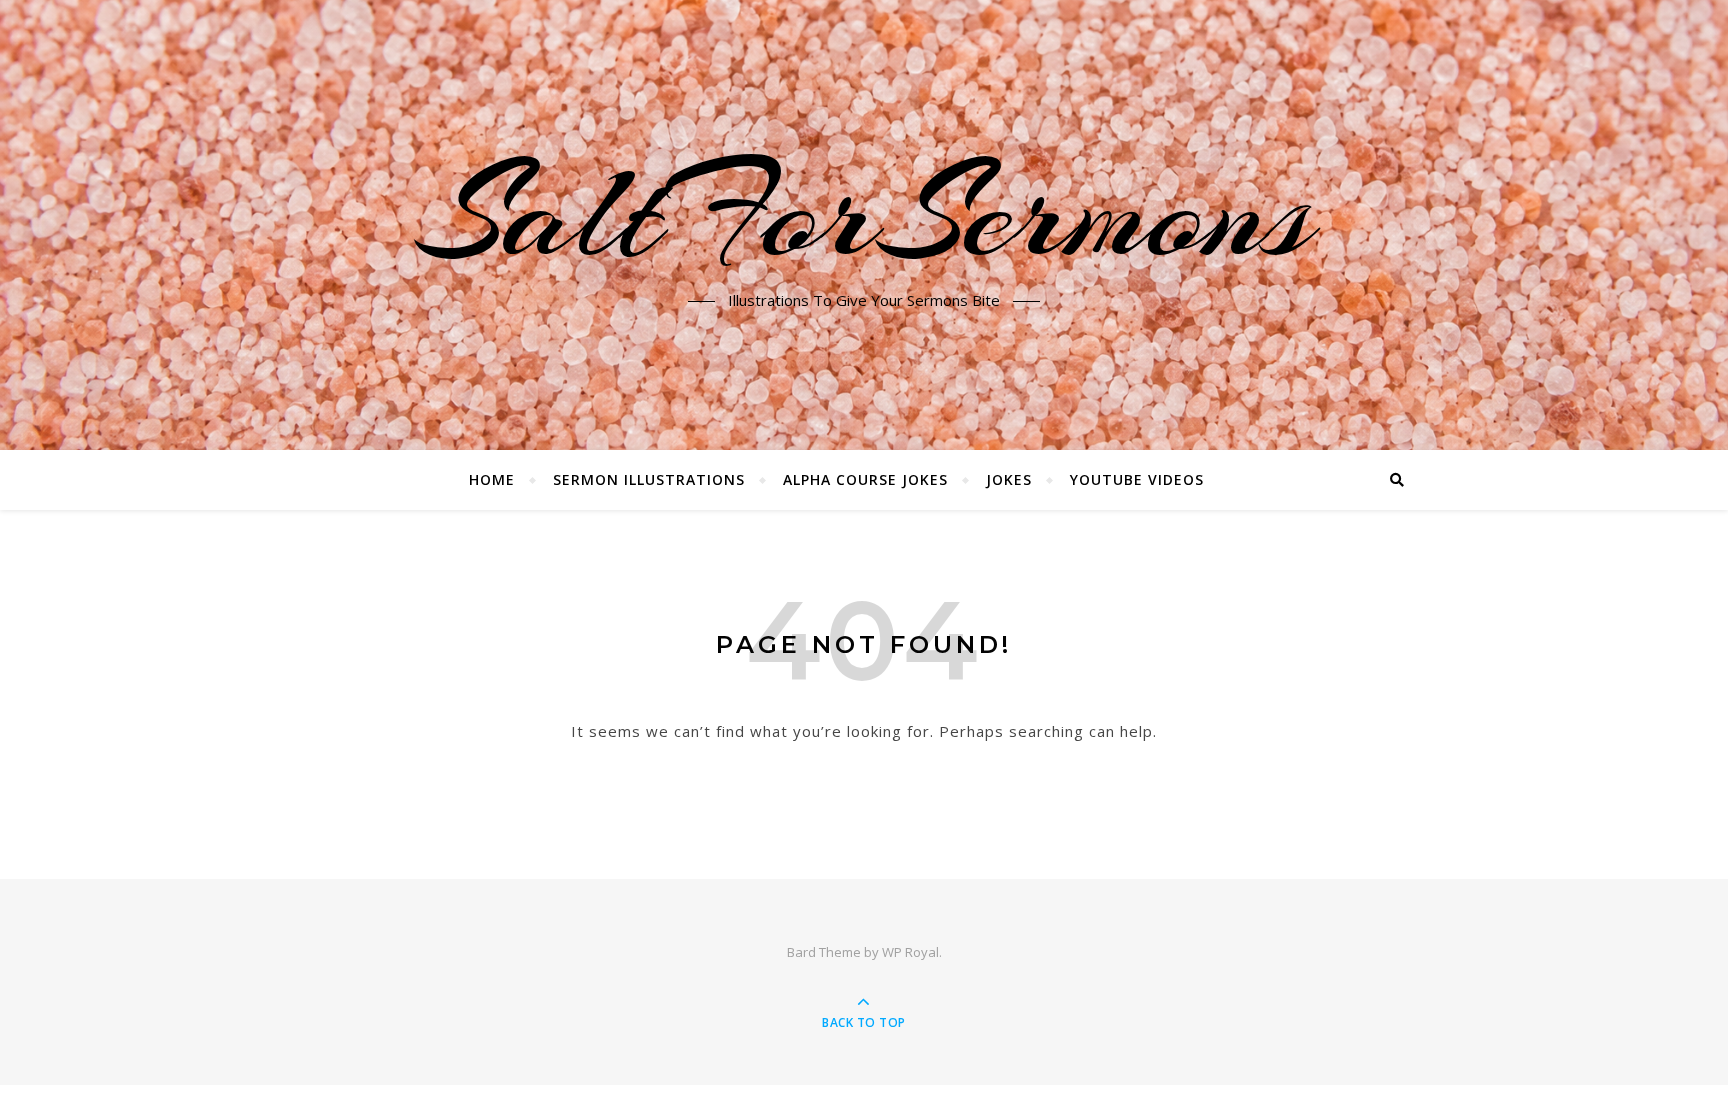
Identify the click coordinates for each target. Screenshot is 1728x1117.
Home (492, 479)
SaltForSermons (864, 213)
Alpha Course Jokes (865, 479)
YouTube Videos (1137, 479)
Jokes (1009, 479)
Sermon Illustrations (649, 479)
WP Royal (910, 952)
